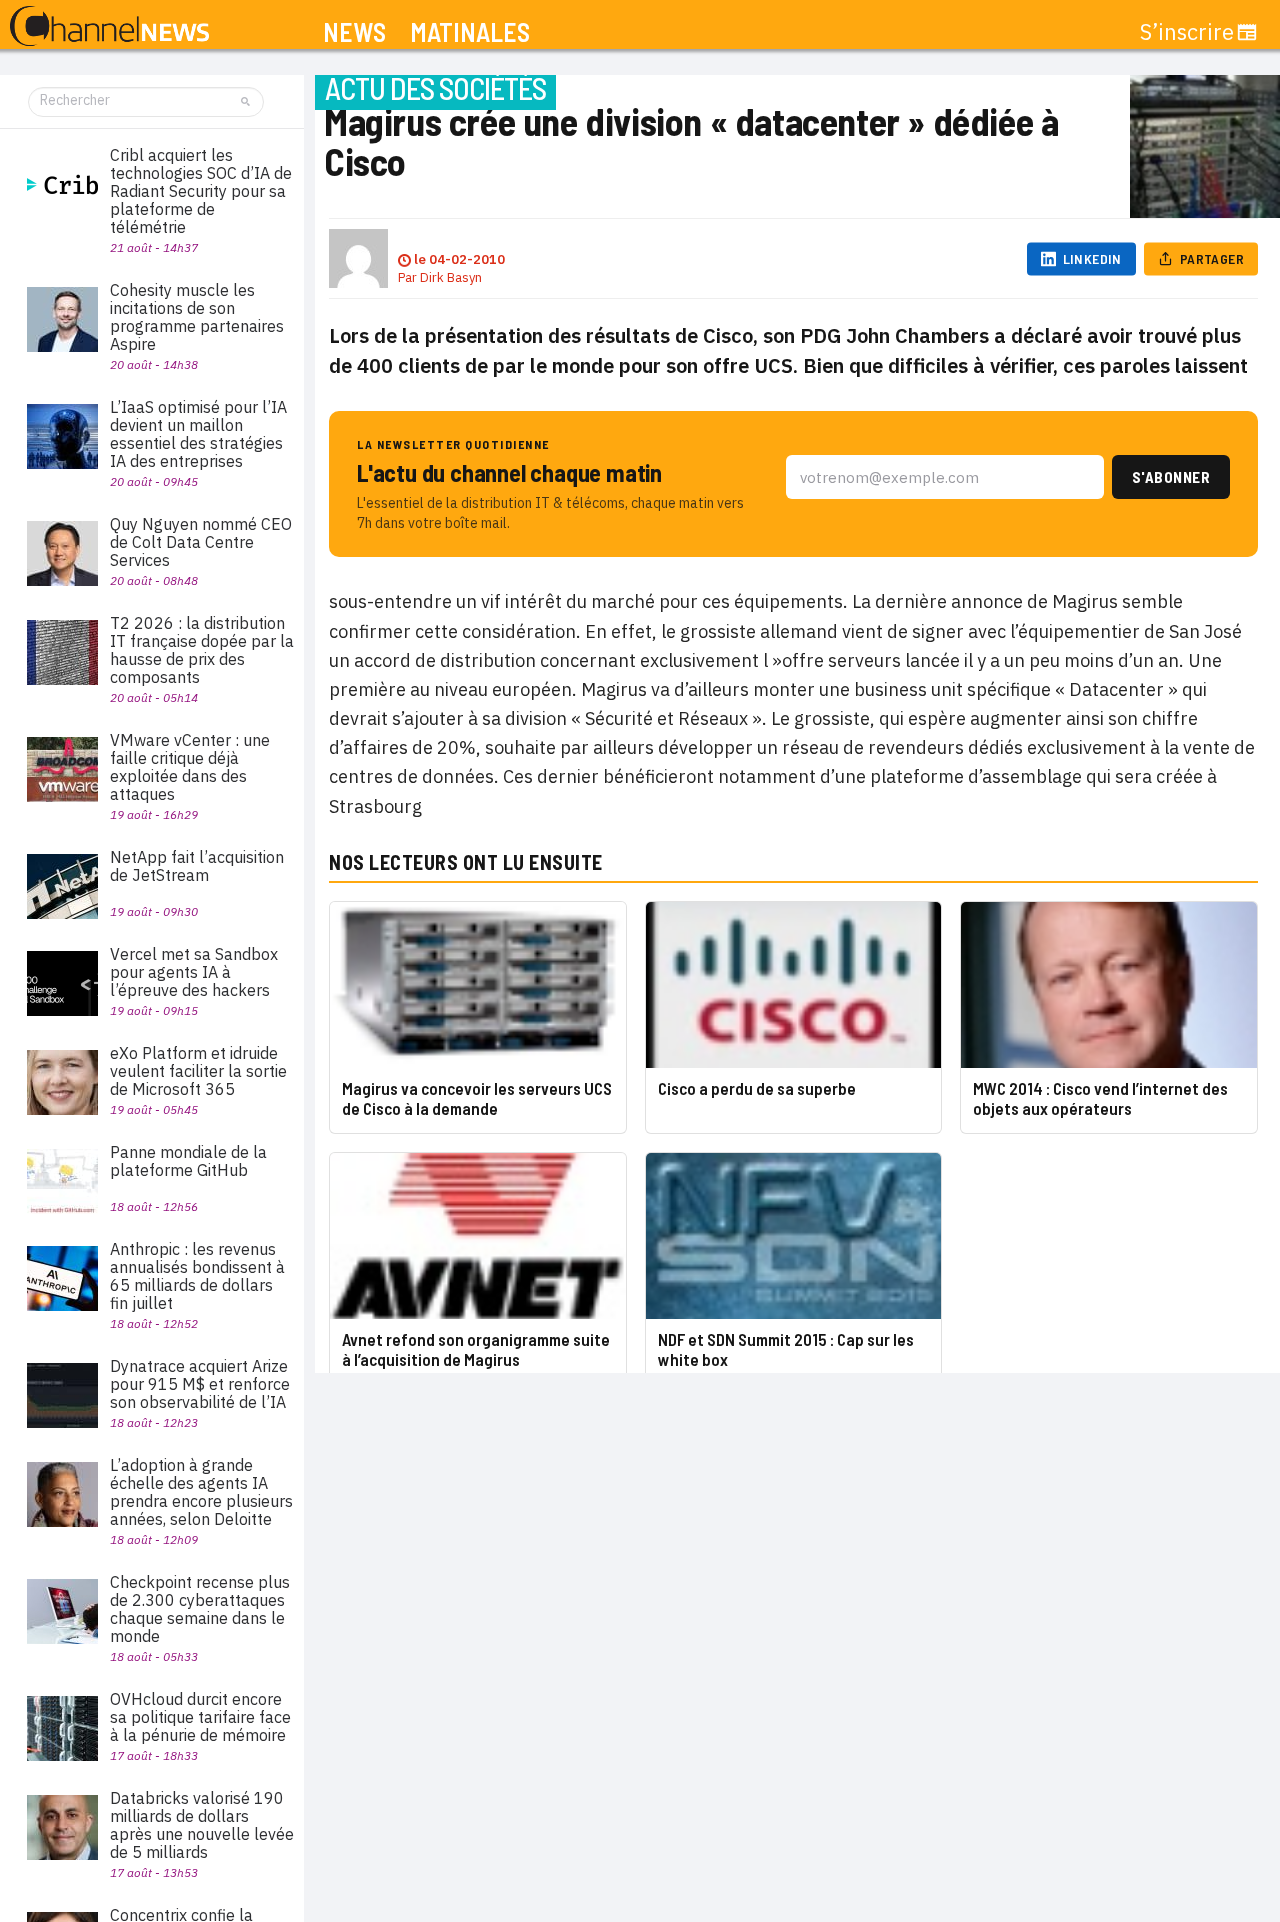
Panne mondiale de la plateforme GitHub (188, 1161)
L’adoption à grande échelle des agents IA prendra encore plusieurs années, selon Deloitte (201, 1492)
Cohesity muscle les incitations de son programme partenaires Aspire (197, 317)
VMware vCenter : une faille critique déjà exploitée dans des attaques (190, 767)
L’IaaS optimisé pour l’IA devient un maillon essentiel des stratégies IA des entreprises (198, 434)
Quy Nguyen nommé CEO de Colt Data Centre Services (201, 542)
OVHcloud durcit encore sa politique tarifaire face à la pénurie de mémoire (200, 1717)
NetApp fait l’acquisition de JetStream (197, 866)
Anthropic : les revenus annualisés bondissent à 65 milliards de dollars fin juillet (197, 1276)
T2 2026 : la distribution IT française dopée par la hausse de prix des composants (202, 650)
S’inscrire (1187, 32)
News (354, 32)
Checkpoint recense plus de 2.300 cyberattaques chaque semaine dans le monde (200, 1609)
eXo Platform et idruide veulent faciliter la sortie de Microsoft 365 (198, 1071)
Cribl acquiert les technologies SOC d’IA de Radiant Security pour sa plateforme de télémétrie (201, 191)
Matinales (470, 32)
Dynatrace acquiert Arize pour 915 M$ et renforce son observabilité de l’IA (200, 1384)
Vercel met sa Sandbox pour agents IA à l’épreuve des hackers (194, 972)
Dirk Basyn (451, 277)
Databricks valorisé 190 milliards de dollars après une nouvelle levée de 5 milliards (202, 1825)
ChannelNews (109, 27)
